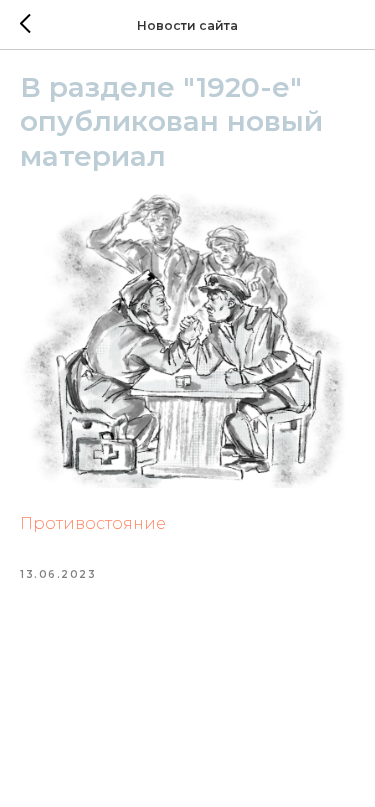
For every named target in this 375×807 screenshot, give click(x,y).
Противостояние (93, 523)
